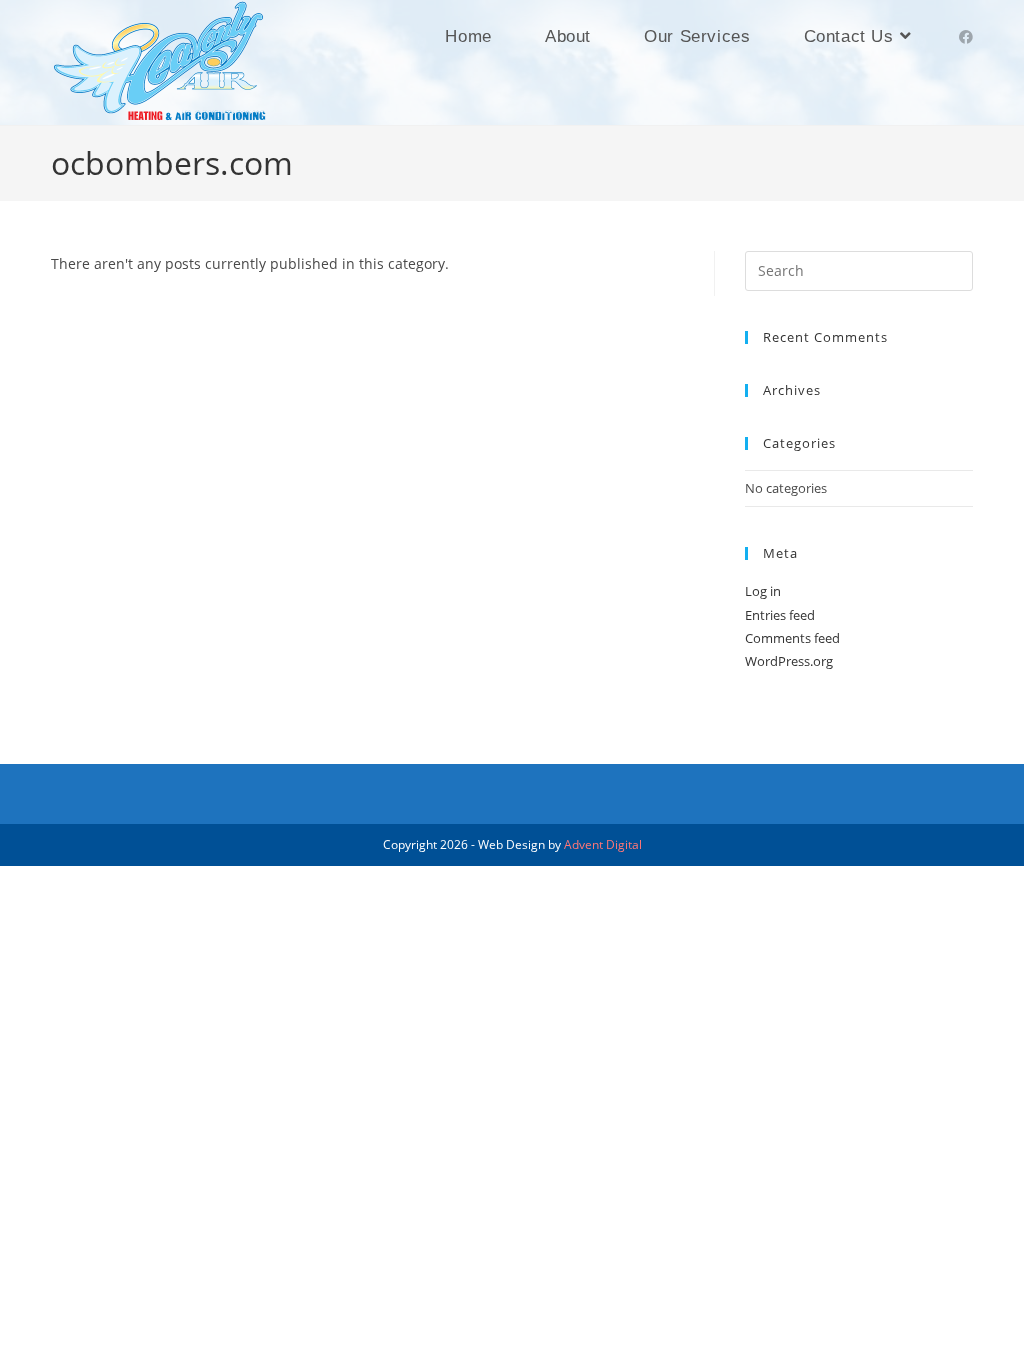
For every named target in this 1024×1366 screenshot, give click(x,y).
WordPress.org (789, 661)
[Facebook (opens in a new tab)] (966, 37)
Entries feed (780, 615)
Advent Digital (603, 844)
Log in (763, 591)
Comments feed (792, 638)
